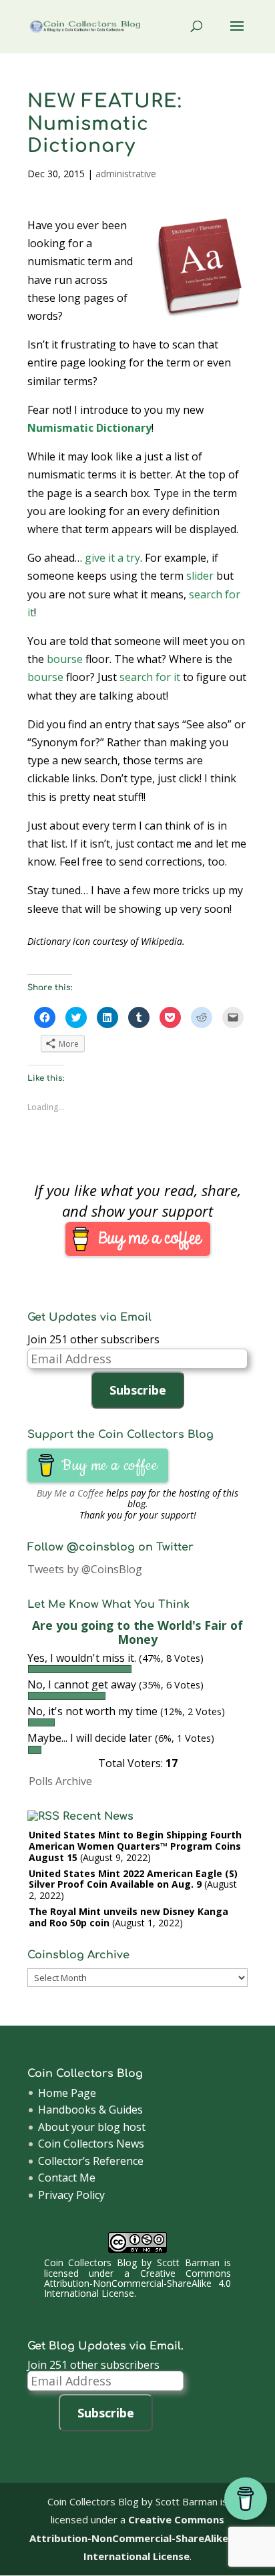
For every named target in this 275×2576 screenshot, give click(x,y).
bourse (65, 659)
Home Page (67, 2093)
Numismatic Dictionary (89, 428)
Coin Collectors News (91, 2144)
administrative (126, 174)
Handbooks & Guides (90, 2110)
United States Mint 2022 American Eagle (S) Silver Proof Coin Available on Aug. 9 (133, 1879)
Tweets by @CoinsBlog (85, 1569)
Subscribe (138, 1390)
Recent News (98, 1816)
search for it (150, 677)
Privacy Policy (71, 2195)
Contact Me (67, 2178)
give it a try (112, 558)
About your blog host (92, 2127)
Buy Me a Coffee (70, 1493)
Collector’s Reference (91, 2161)
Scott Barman (188, 2262)
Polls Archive (60, 1781)
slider (200, 576)
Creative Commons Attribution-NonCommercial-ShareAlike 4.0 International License (137, 2283)
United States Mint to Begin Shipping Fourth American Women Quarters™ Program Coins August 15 (135, 1846)
